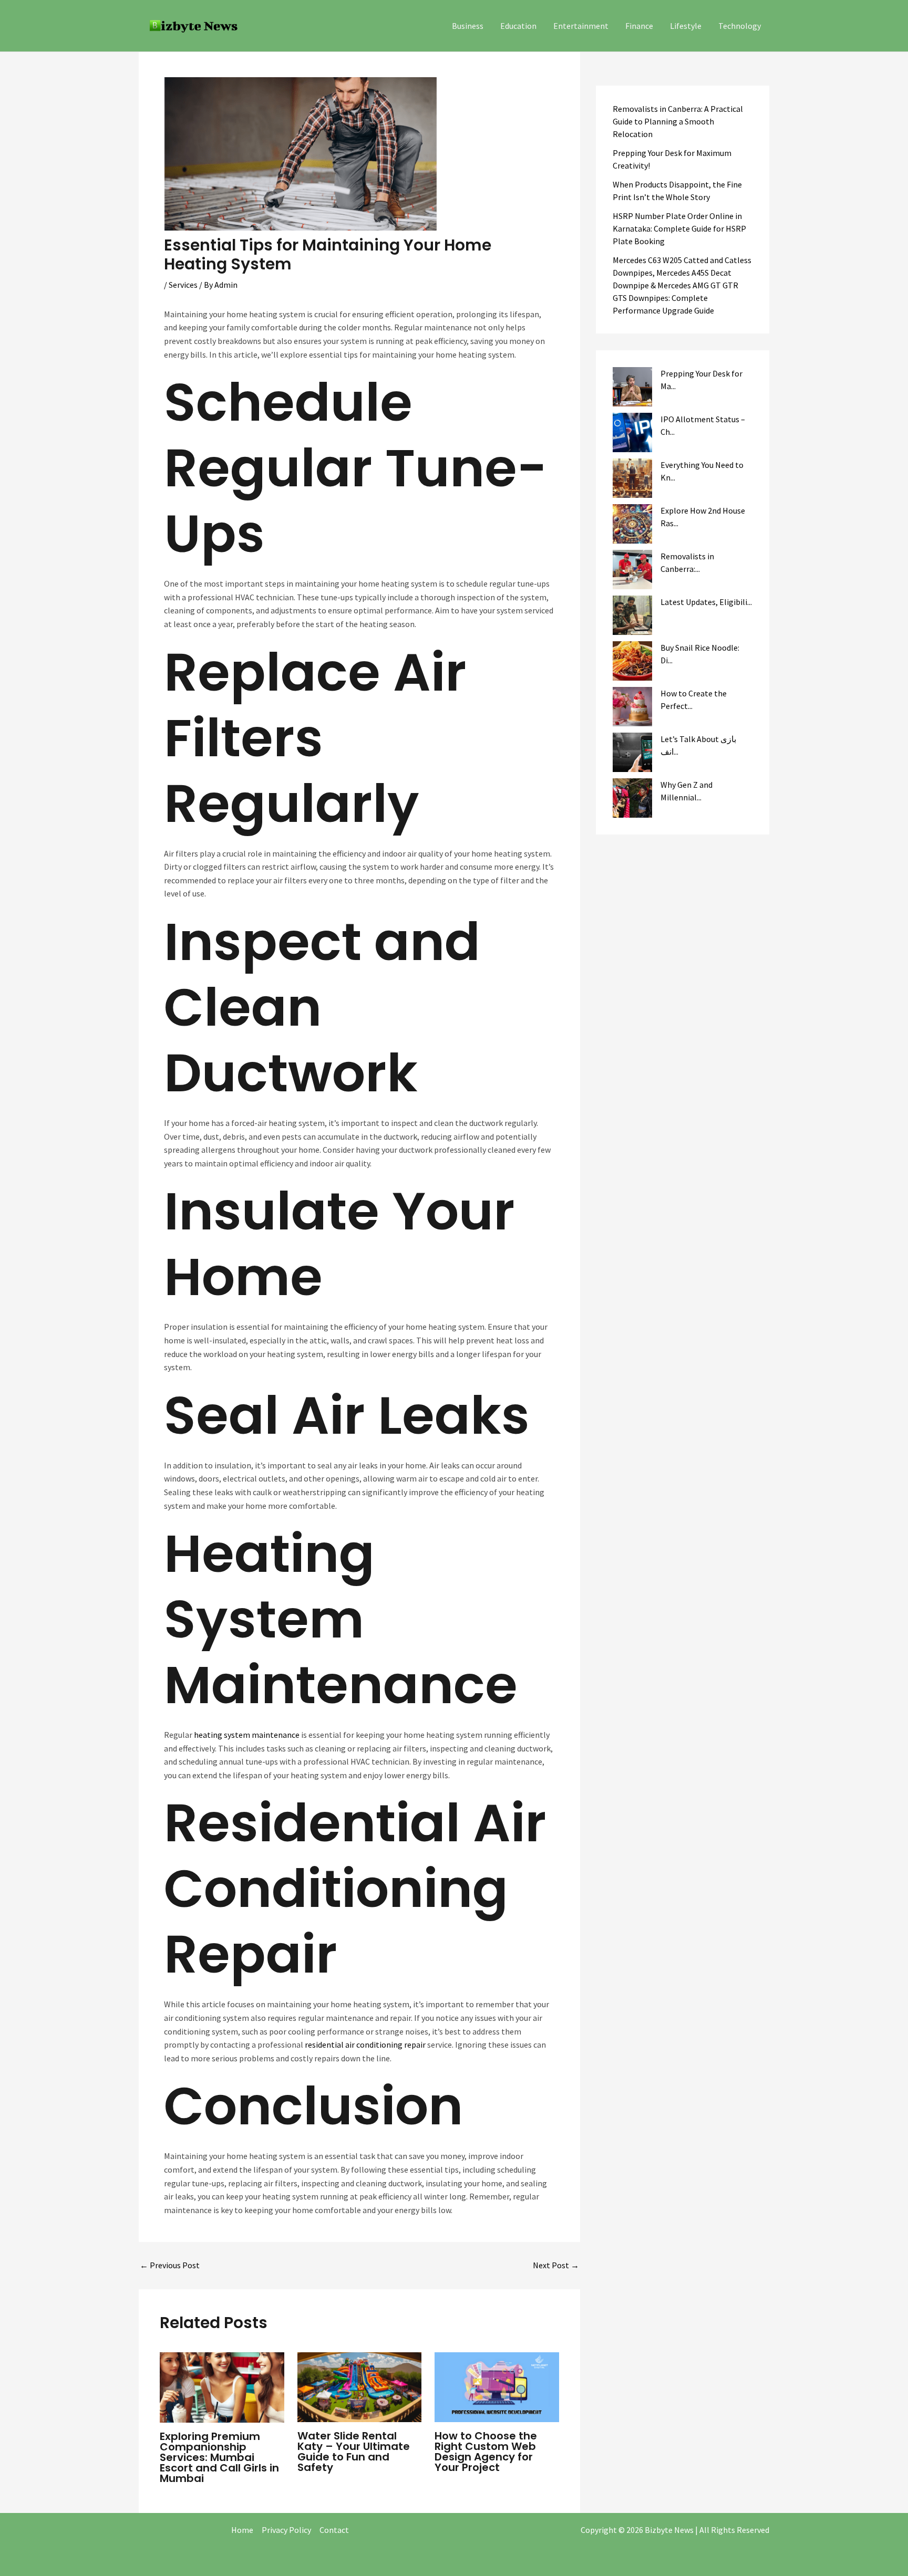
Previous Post (170, 2265)
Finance (639, 26)
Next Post (556, 2265)
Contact (334, 2530)
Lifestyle (686, 26)
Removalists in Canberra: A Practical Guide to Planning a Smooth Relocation (678, 121)
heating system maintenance (247, 1735)
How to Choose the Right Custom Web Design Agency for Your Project (486, 2452)
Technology (740, 26)
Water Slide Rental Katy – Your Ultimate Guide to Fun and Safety (354, 2452)
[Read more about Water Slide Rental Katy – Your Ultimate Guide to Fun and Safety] (360, 2386)
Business (468, 26)
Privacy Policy (286, 2530)
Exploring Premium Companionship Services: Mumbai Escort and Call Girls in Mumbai (219, 2457)
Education (518, 26)
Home (242, 2530)
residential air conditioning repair (365, 2045)
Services (183, 285)
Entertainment (581, 26)
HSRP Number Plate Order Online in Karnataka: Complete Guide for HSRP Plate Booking (679, 228)
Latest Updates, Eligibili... (706, 602)
